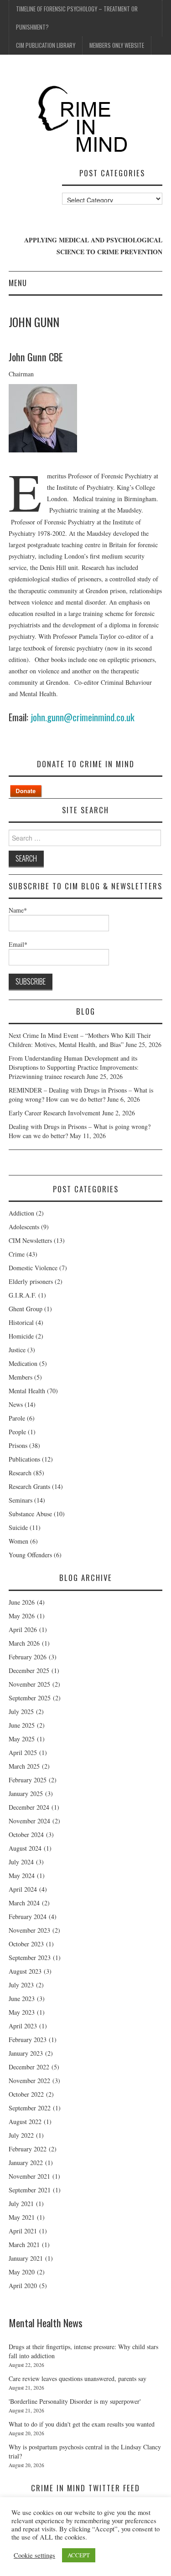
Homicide (21, 1336)
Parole (17, 1418)
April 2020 (23, 2286)
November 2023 (29, 1930)
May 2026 (22, 1616)
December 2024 (29, 1807)
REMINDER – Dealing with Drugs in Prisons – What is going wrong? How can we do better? (81, 1095)
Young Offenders (30, 1555)
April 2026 (23, 1629)
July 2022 (21, 2135)
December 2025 (29, 1670)
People (17, 1432)
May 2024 (22, 1876)
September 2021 (30, 2190)
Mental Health (27, 1391)
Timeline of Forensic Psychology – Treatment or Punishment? (77, 18)
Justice (17, 1350)
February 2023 (28, 2040)
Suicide (18, 1527)
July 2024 (21, 1862)
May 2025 (22, 1739)
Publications (24, 1459)
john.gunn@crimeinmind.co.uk (83, 717)
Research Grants (29, 1486)
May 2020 (22, 2272)
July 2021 (21, 2204)
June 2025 (22, 1725)
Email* (18, 944)
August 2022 (25, 2122)
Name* (18, 910)
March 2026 (24, 1643)
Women (18, 1541)
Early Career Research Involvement (54, 1113)
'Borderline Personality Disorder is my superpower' (75, 2401)
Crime (17, 1254)
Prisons (18, 1445)
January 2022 (26, 2163)
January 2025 (26, 1793)
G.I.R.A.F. (23, 1295)
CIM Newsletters (30, 1240)
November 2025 (29, 1684)
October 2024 (26, 1835)
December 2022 (29, 2067)
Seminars (21, 1500)
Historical (21, 1322)
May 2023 (22, 2012)
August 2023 (25, 1971)
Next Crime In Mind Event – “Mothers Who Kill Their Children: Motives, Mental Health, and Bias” (80, 1040)
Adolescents (24, 1227)
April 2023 (23, 2026)
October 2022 (26, 2094)
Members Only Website (117, 45)
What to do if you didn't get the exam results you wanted (82, 2424)
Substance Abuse (30, 1514)
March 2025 (24, 1766)
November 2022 (29, 2081)
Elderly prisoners (31, 1281)
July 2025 (21, 1711)
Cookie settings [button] (34, 2555)
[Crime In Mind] (86, 120)
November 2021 (29, 2176)
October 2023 (26, 1944)
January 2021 (26, 2258)
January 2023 (26, 2053)
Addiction (21, 1213)
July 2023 (21, 1985)
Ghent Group (26, 1309)
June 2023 (22, 1999)
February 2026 (28, 1657)
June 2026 (22, 1602)
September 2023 (30, 1958)
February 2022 (28, 2149)
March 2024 (24, 1903)
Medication (23, 1363)
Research (20, 1473)
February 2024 (28, 1917)
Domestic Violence (33, 1268)
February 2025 (28, 1780)
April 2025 (23, 1752)
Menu (18, 283)
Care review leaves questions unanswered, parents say (78, 2378)
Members (21, 1377)
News (16, 1404)
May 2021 (22, 2217)
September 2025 (30, 1698)
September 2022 (30, 2108)
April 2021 (23, 2231)
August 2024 (25, 1848)
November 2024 (29, 1821)
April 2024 (23, 1889)
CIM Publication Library (46, 45)
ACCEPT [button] (79, 2555)
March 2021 (24, 2245)
